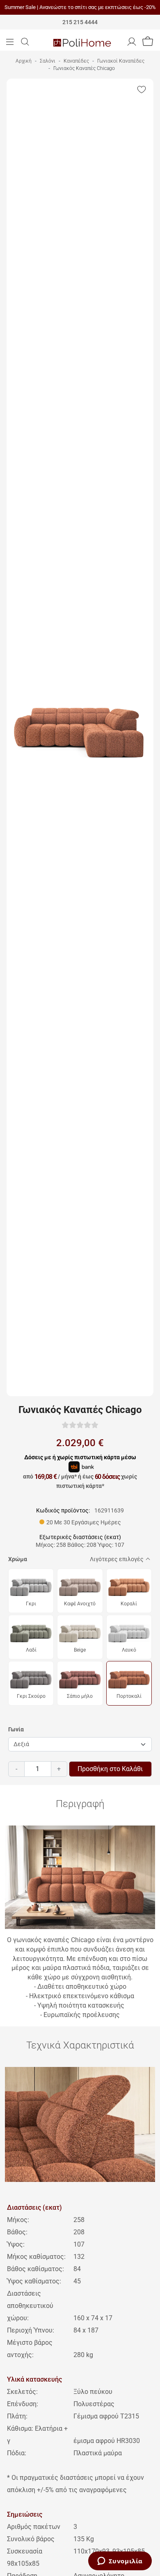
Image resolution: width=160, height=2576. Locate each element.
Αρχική (24, 61)
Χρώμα (18, 1559)
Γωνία (16, 1729)
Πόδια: (17, 2453)
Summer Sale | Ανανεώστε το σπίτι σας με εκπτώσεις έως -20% (80, 7)
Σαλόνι (48, 61)
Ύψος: (16, 2244)
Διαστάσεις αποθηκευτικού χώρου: (30, 2306)
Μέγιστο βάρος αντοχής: (30, 2349)
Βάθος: (17, 2232)
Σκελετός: (22, 2392)
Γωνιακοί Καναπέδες (121, 61)
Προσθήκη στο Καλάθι (110, 1769)
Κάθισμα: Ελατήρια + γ (37, 2435)
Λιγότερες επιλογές (117, 1559)
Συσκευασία (25, 2551)
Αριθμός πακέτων (34, 2527)
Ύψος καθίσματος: (34, 2281)
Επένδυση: (23, 2404)
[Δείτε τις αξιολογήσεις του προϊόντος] (80, 1425)
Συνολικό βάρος (31, 2539)
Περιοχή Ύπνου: (31, 2330)
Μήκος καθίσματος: (36, 2257)
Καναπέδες (76, 61)
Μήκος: (18, 2220)
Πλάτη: (18, 2416)
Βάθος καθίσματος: (35, 2269)
